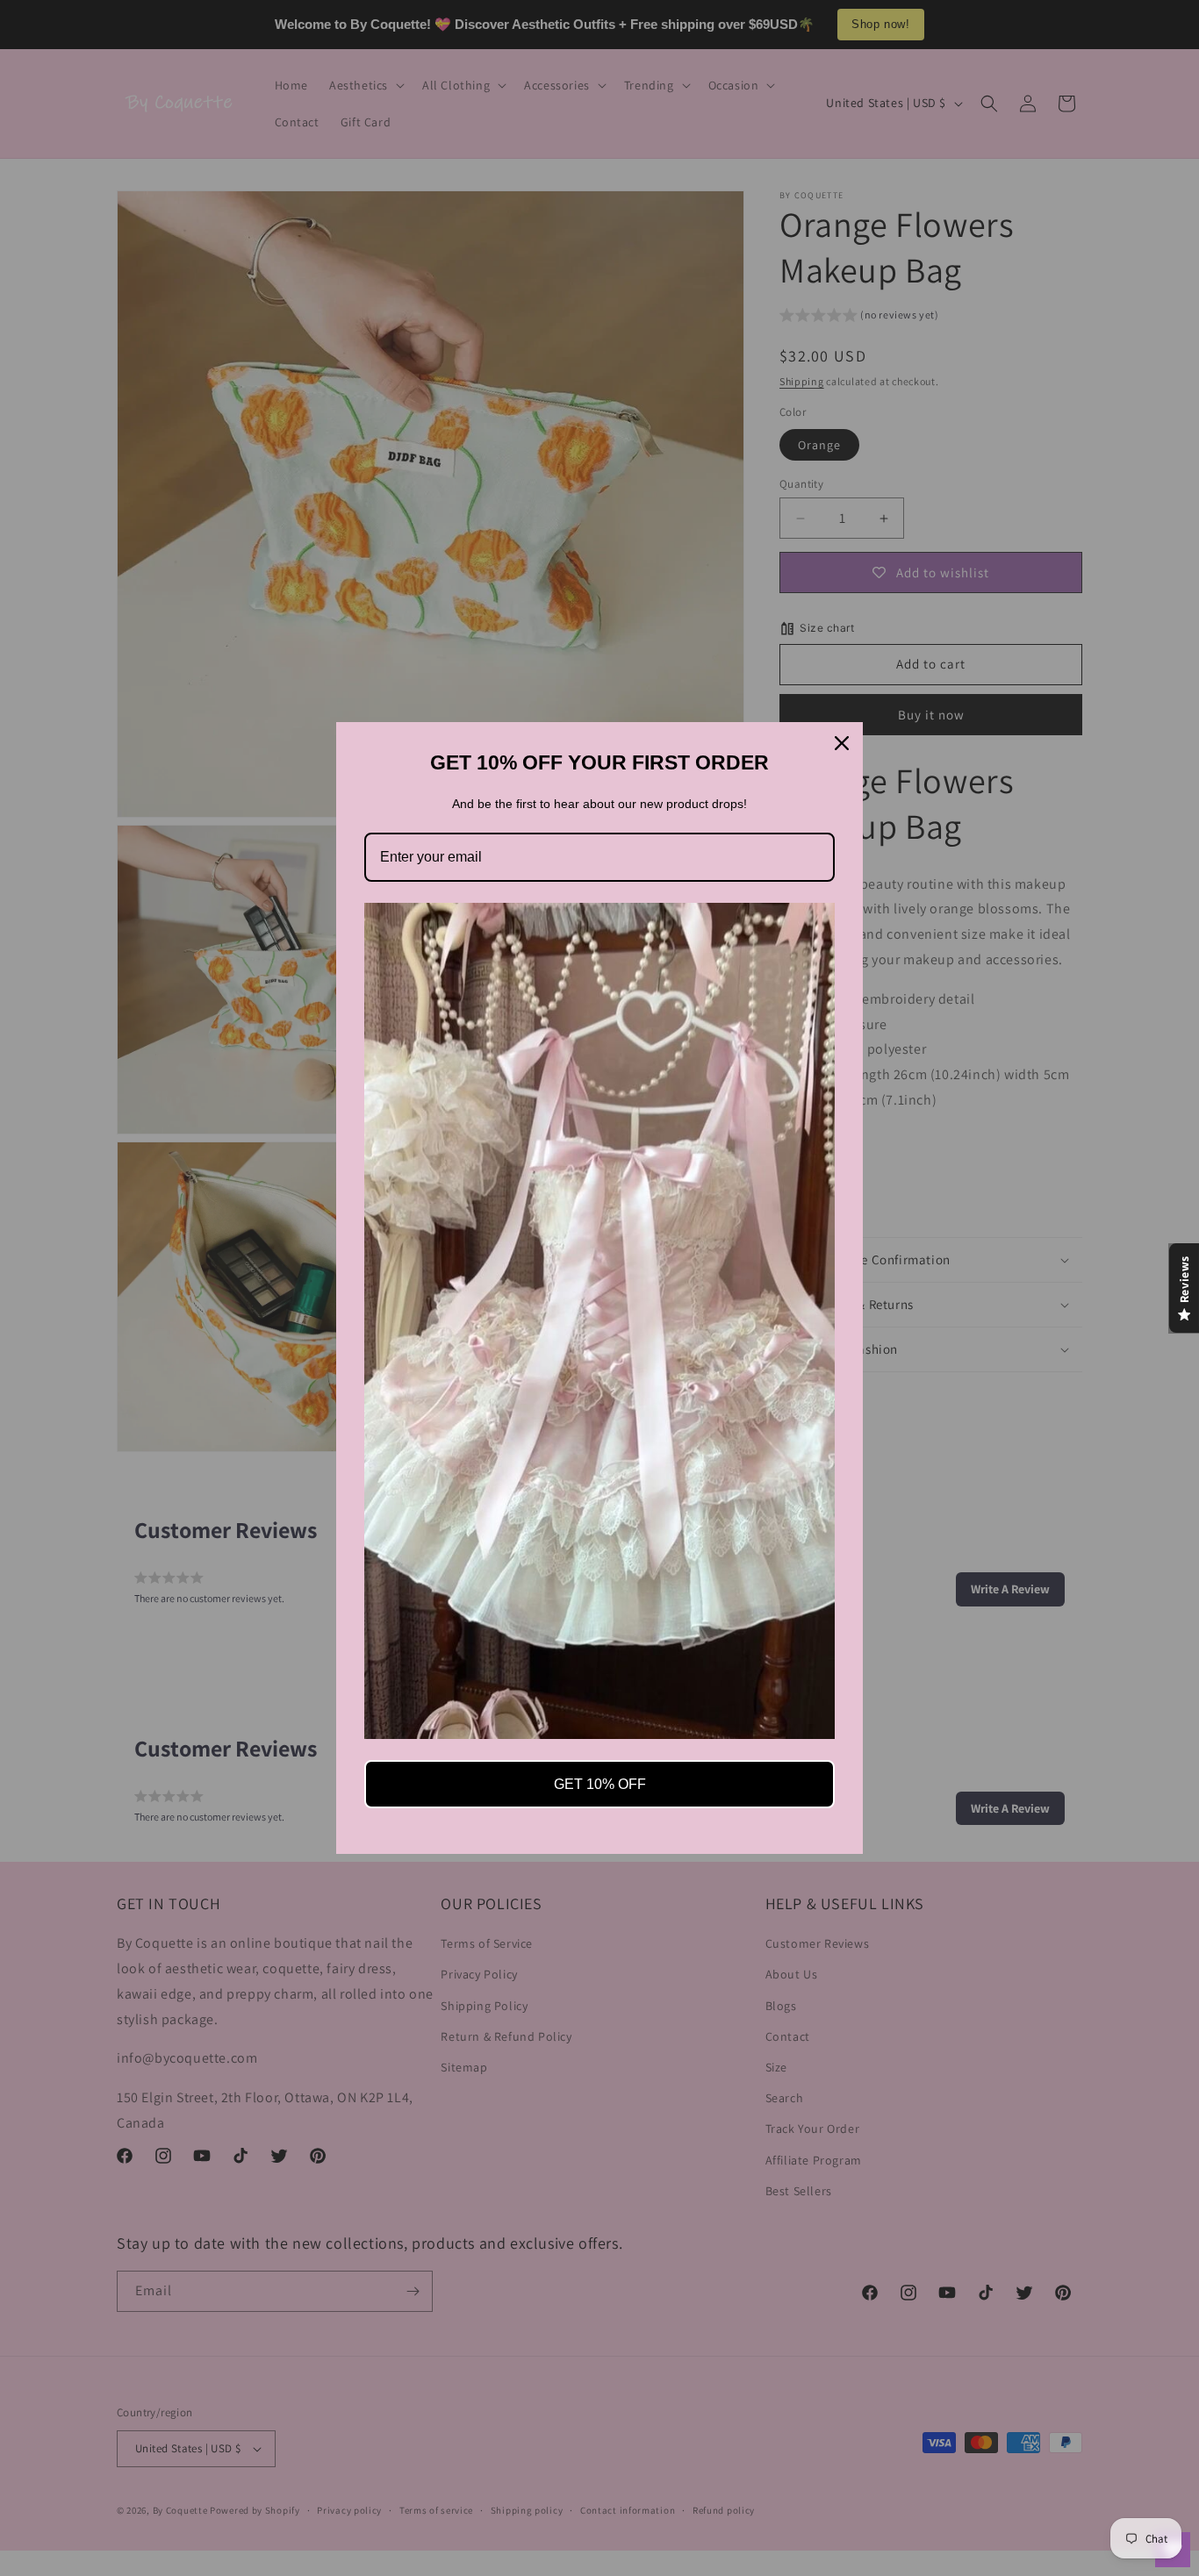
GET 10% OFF (600, 1784)
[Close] (842, 743)
